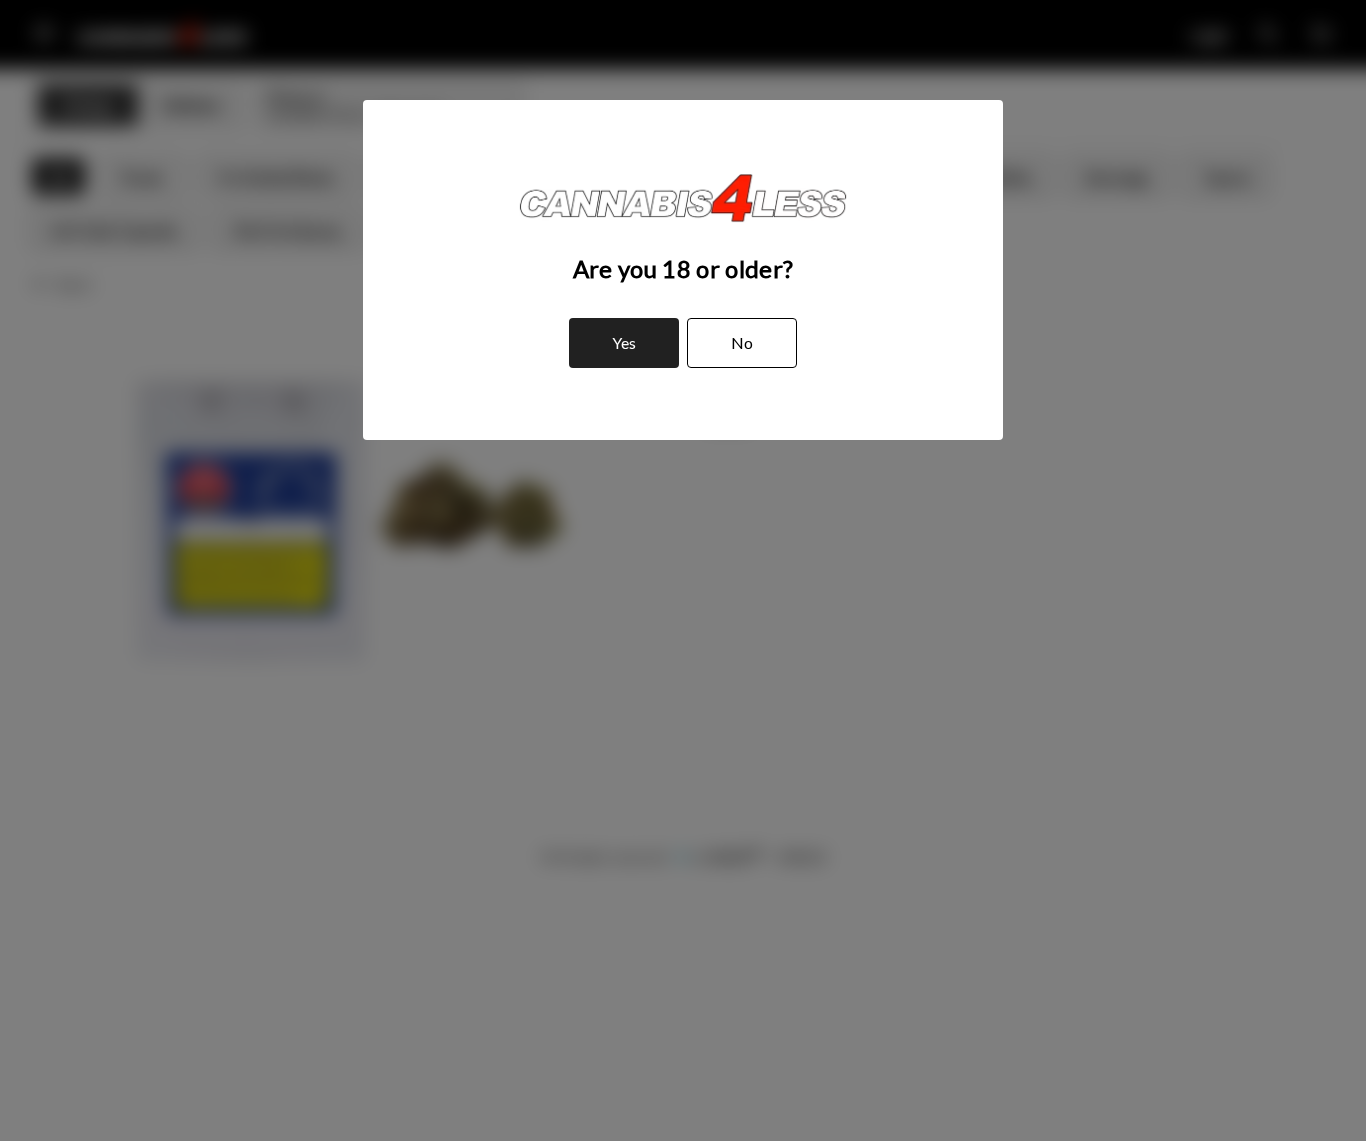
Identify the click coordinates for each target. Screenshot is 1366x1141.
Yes (624, 342)
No (742, 342)
